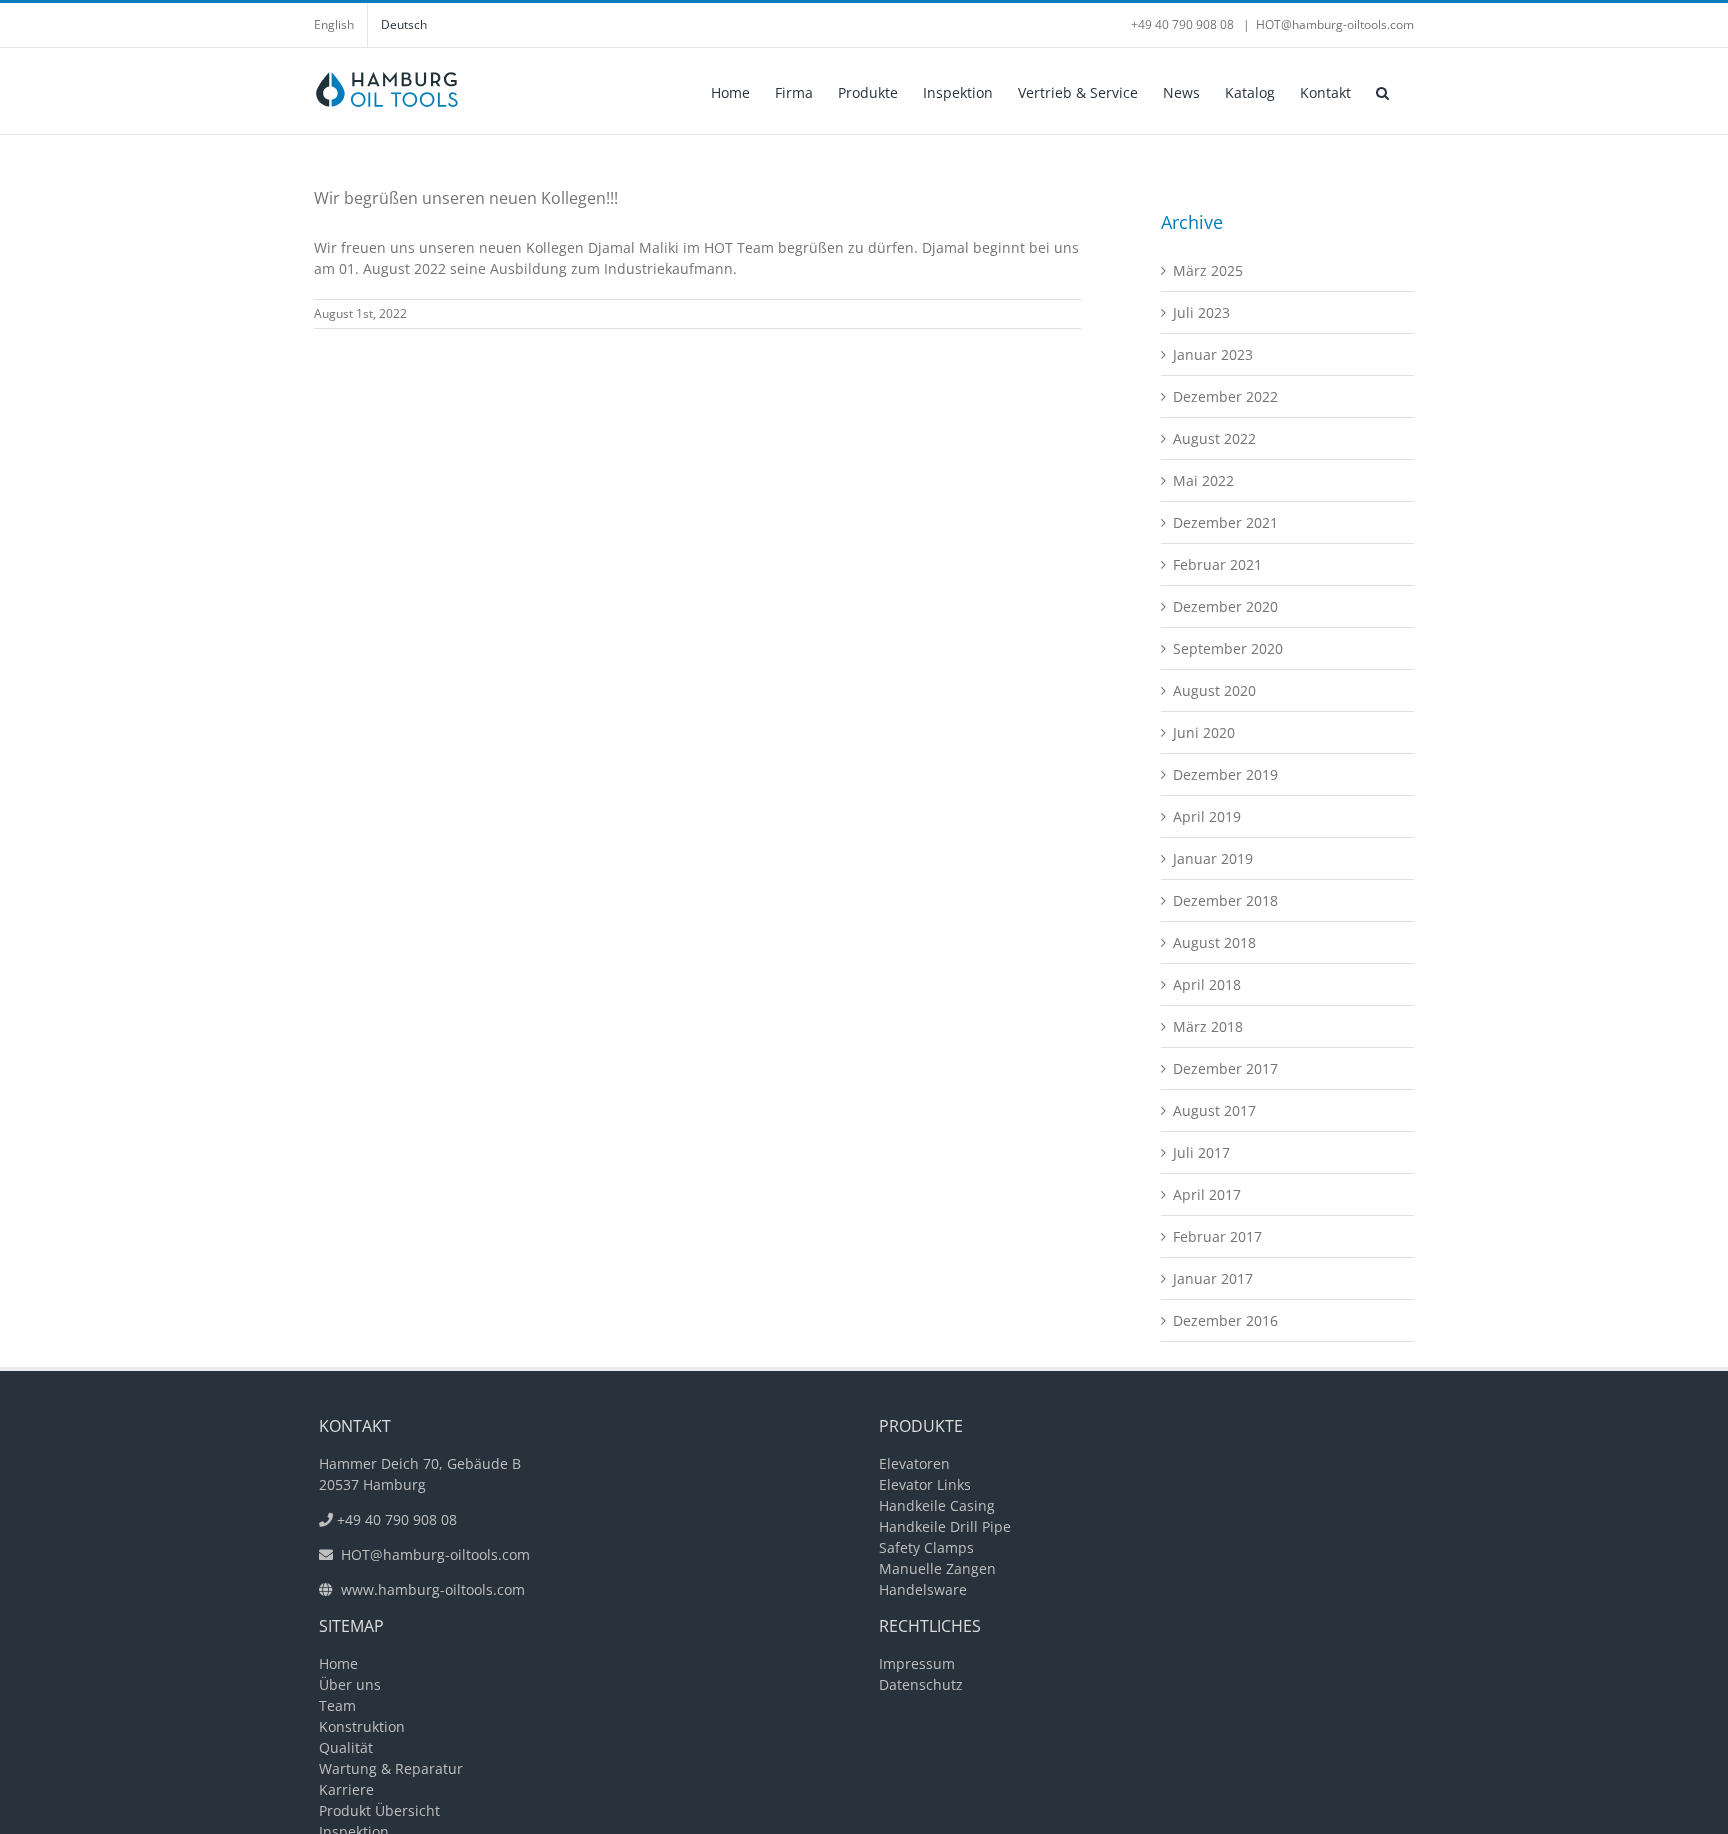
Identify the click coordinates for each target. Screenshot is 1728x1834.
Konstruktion (362, 1726)
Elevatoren (914, 1463)
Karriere (346, 1789)
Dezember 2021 (1225, 522)
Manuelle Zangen (937, 1568)
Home (338, 1663)
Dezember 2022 (1225, 396)
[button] (1382, 91)
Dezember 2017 (1225, 1068)
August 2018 (1214, 942)
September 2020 (1228, 648)
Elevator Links (925, 1484)
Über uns (350, 1684)
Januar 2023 (1213, 354)
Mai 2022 (1203, 480)
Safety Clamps (926, 1547)
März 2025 (1208, 270)
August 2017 (1214, 1110)
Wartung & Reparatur (391, 1768)
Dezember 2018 (1225, 900)
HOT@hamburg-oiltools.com (1335, 24)
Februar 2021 (1217, 564)
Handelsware (923, 1589)
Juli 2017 (1201, 1152)
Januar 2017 (1213, 1278)
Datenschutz (921, 1684)
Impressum (917, 1663)
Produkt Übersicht (379, 1810)
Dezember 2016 (1225, 1320)
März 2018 (1208, 1026)
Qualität (346, 1747)
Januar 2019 (1213, 858)
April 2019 (1207, 816)
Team (337, 1705)
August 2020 (1214, 690)
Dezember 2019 (1225, 774)
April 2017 (1207, 1194)
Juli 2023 (1201, 312)
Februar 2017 (1217, 1236)
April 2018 (1207, 984)
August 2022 (1214, 438)
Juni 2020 (1204, 732)
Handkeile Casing (937, 1505)
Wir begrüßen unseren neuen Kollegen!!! (466, 198)
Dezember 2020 (1225, 606)
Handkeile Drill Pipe (945, 1526)
